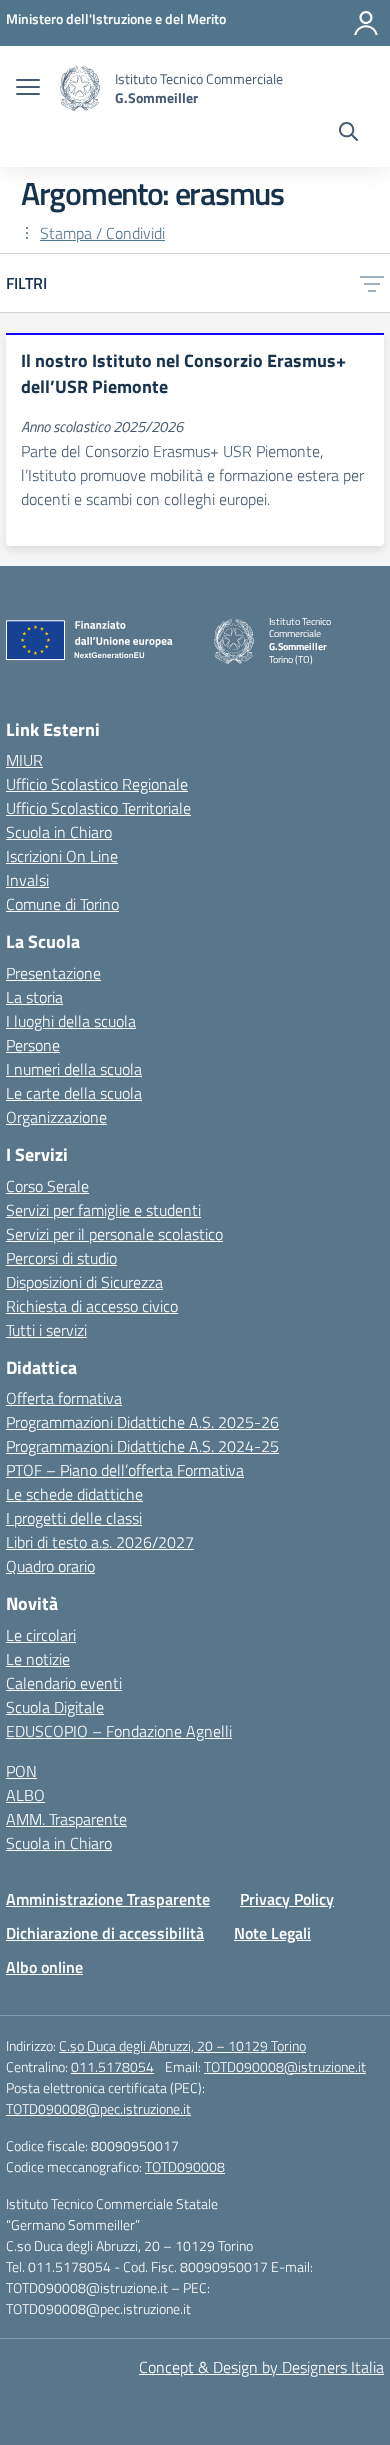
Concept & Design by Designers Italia (261, 2367)
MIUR (24, 760)
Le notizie (38, 1659)
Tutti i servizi (46, 1330)
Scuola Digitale (55, 1707)
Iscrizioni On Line (62, 856)
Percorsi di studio (61, 1258)
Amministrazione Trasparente (108, 1899)
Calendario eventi (64, 1683)
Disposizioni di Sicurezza (84, 1282)
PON (21, 1771)
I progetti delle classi (74, 1518)
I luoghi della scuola (71, 1021)
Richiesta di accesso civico (92, 1306)
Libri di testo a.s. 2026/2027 (100, 1542)
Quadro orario (50, 1566)
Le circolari (41, 1635)
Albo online (44, 1967)
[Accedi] (366, 23)
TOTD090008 (185, 2166)
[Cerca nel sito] (348, 134)
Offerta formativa (64, 1398)
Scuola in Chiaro (59, 832)
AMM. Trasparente (66, 1819)
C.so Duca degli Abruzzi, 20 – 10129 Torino (182, 2045)
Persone (33, 1045)
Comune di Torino (62, 904)
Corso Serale (47, 1186)
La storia (34, 997)
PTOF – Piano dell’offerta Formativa (125, 1470)
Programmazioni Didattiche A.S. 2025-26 (142, 1422)
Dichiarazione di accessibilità (105, 1933)
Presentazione (53, 973)
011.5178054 (112, 2066)
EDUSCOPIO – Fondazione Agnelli (119, 1731)
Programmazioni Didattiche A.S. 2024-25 (142, 1446)
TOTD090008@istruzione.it (285, 2066)
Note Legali (272, 1933)
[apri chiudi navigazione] (28, 89)
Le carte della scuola (74, 1093)
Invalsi (27, 880)
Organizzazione (56, 1117)
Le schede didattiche (74, 1494)
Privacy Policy (287, 1899)
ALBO (25, 1795)
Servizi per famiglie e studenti (103, 1210)
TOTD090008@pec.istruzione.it (98, 2108)
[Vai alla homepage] (80, 88)
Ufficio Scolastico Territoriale (98, 808)
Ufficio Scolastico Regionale (97, 784)
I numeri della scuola (74, 1069)
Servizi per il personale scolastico (114, 1234)
